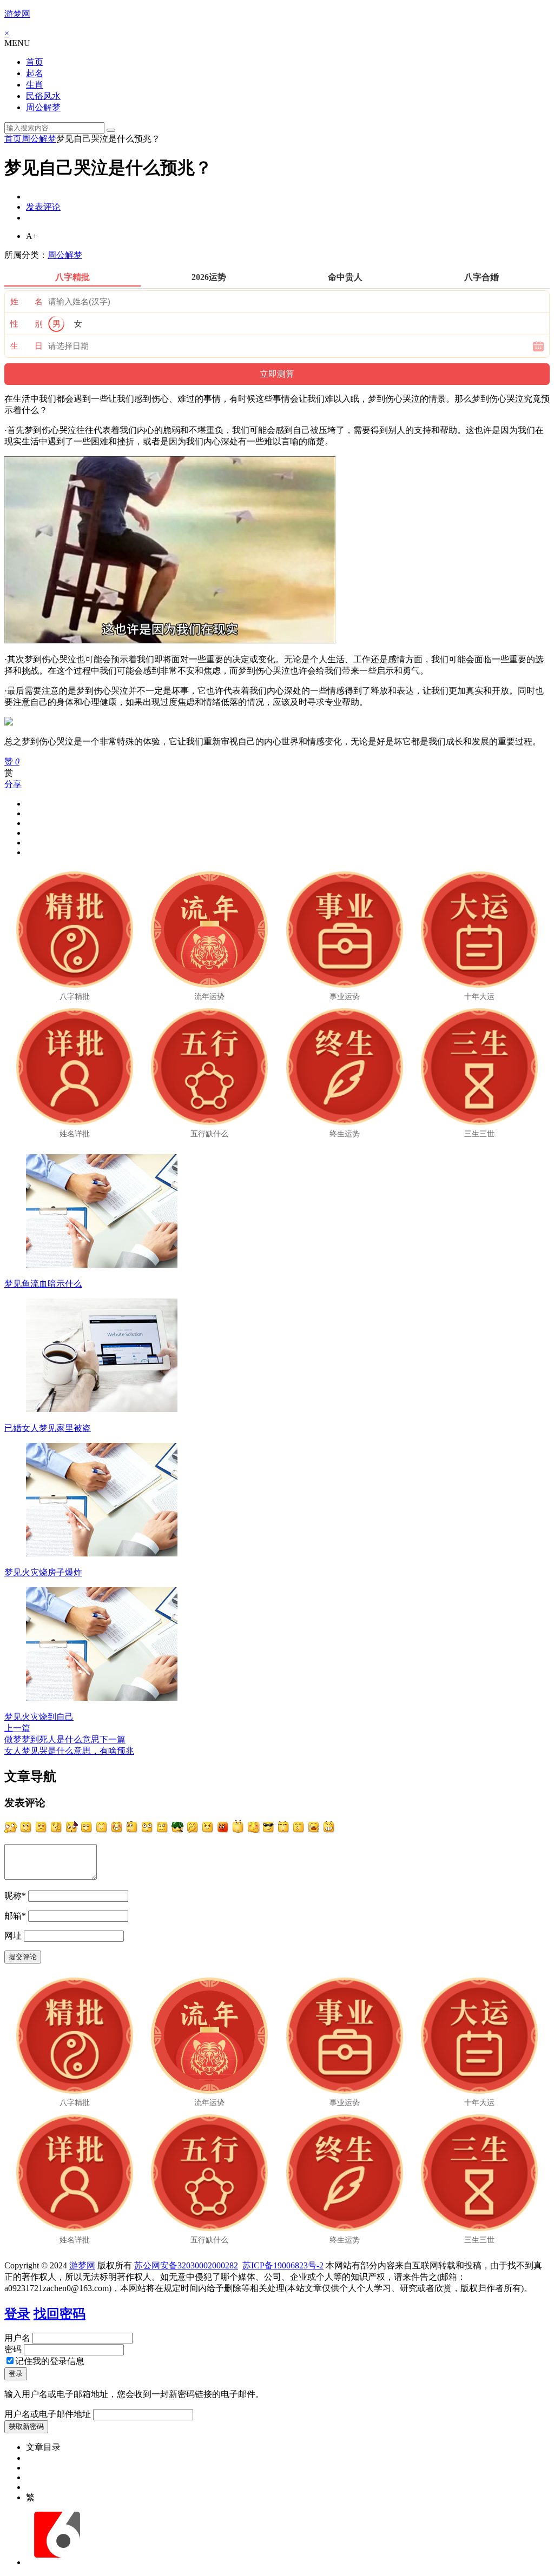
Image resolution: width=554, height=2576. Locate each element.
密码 (13, 2349)
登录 (17, 2314)
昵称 (15, 1896)
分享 (13, 784)
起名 (35, 73)
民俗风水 (43, 96)
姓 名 (27, 302)
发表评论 (43, 207)
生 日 (27, 346)
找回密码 (60, 2314)
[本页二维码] (57, 2562)
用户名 (17, 2338)
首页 (35, 62)
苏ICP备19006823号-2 (283, 2265)
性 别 (27, 324)
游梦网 (17, 14)
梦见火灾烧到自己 (39, 1717)
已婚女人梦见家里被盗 (48, 1428)
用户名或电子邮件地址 (48, 2414)
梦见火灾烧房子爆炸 (43, 1572)
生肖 (35, 85)
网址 (13, 1936)
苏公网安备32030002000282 (186, 2265)
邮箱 (15, 1916)
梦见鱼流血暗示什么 (43, 1284)
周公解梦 (43, 107)
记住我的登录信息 (50, 2361)
